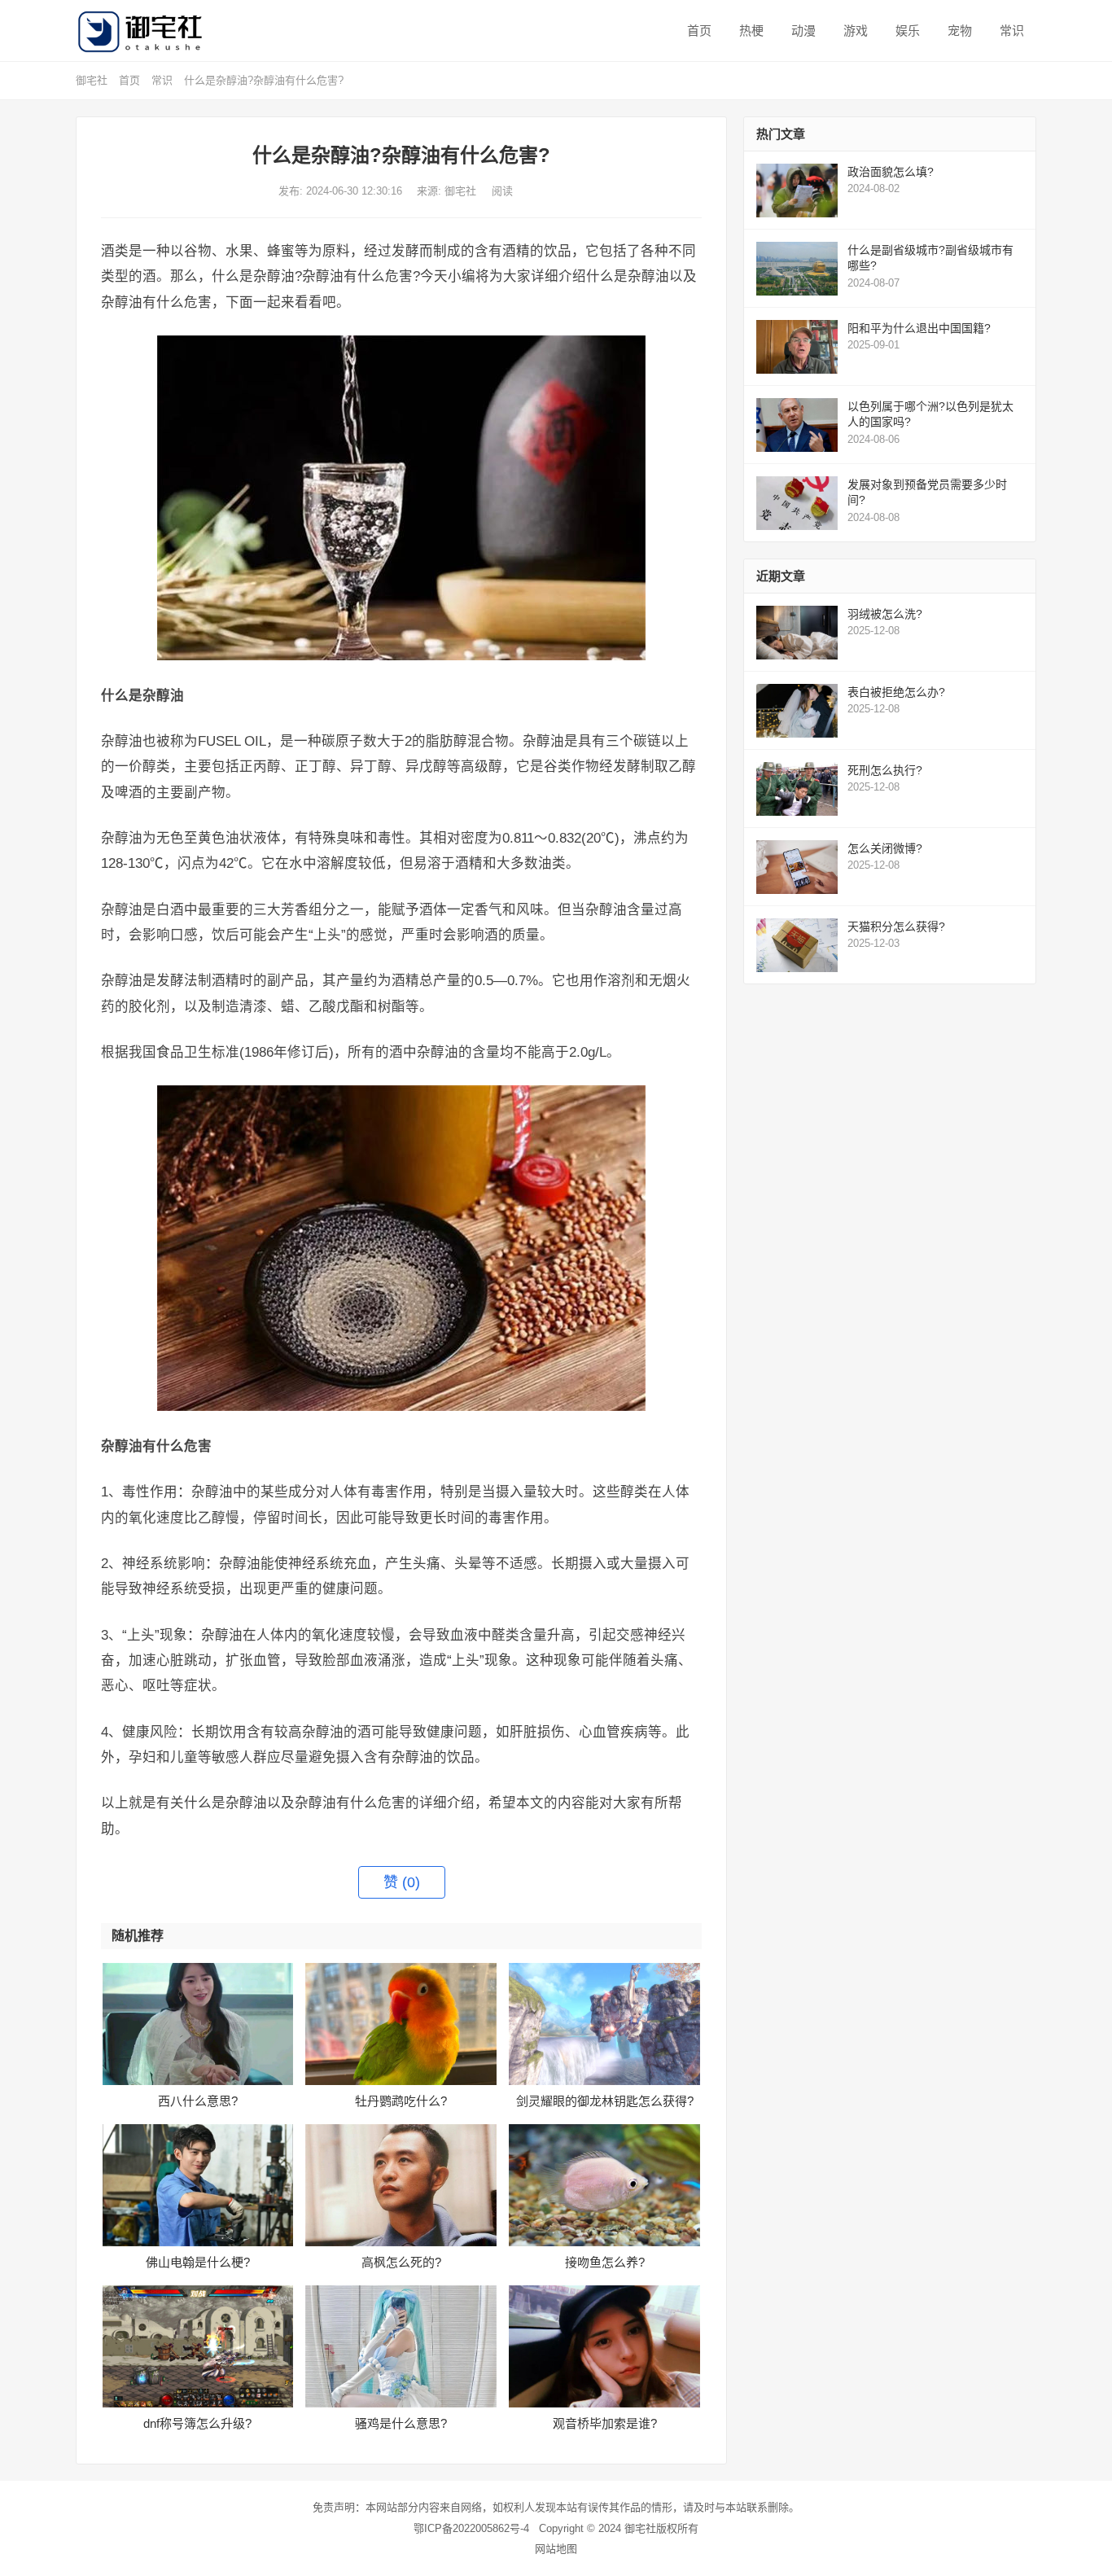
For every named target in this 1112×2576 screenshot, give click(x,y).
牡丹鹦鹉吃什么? (401, 2101)
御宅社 (92, 80)
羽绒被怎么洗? (885, 614)
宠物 (958, 31)
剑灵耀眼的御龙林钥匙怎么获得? (605, 2101)
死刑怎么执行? (885, 770)
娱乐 (906, 31)
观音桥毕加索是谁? (605, 2423)
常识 (1010, 31)
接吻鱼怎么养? (605, 2262)
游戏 (854, 31)
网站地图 (556, 2549)
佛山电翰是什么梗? (198, 2262)
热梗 (750, 31)
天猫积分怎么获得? (896, 927)
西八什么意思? (198, 2101)
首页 (698, 31)
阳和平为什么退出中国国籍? (919, 328)
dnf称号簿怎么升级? (197, 2423)
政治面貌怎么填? (891, 172)
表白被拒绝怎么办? (896, 692)
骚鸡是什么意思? (401, 2423)
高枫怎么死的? (401, 2262)
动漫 (802, 31)
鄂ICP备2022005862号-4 (471, 2528)
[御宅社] (143, 31)
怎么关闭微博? (885, 848)
